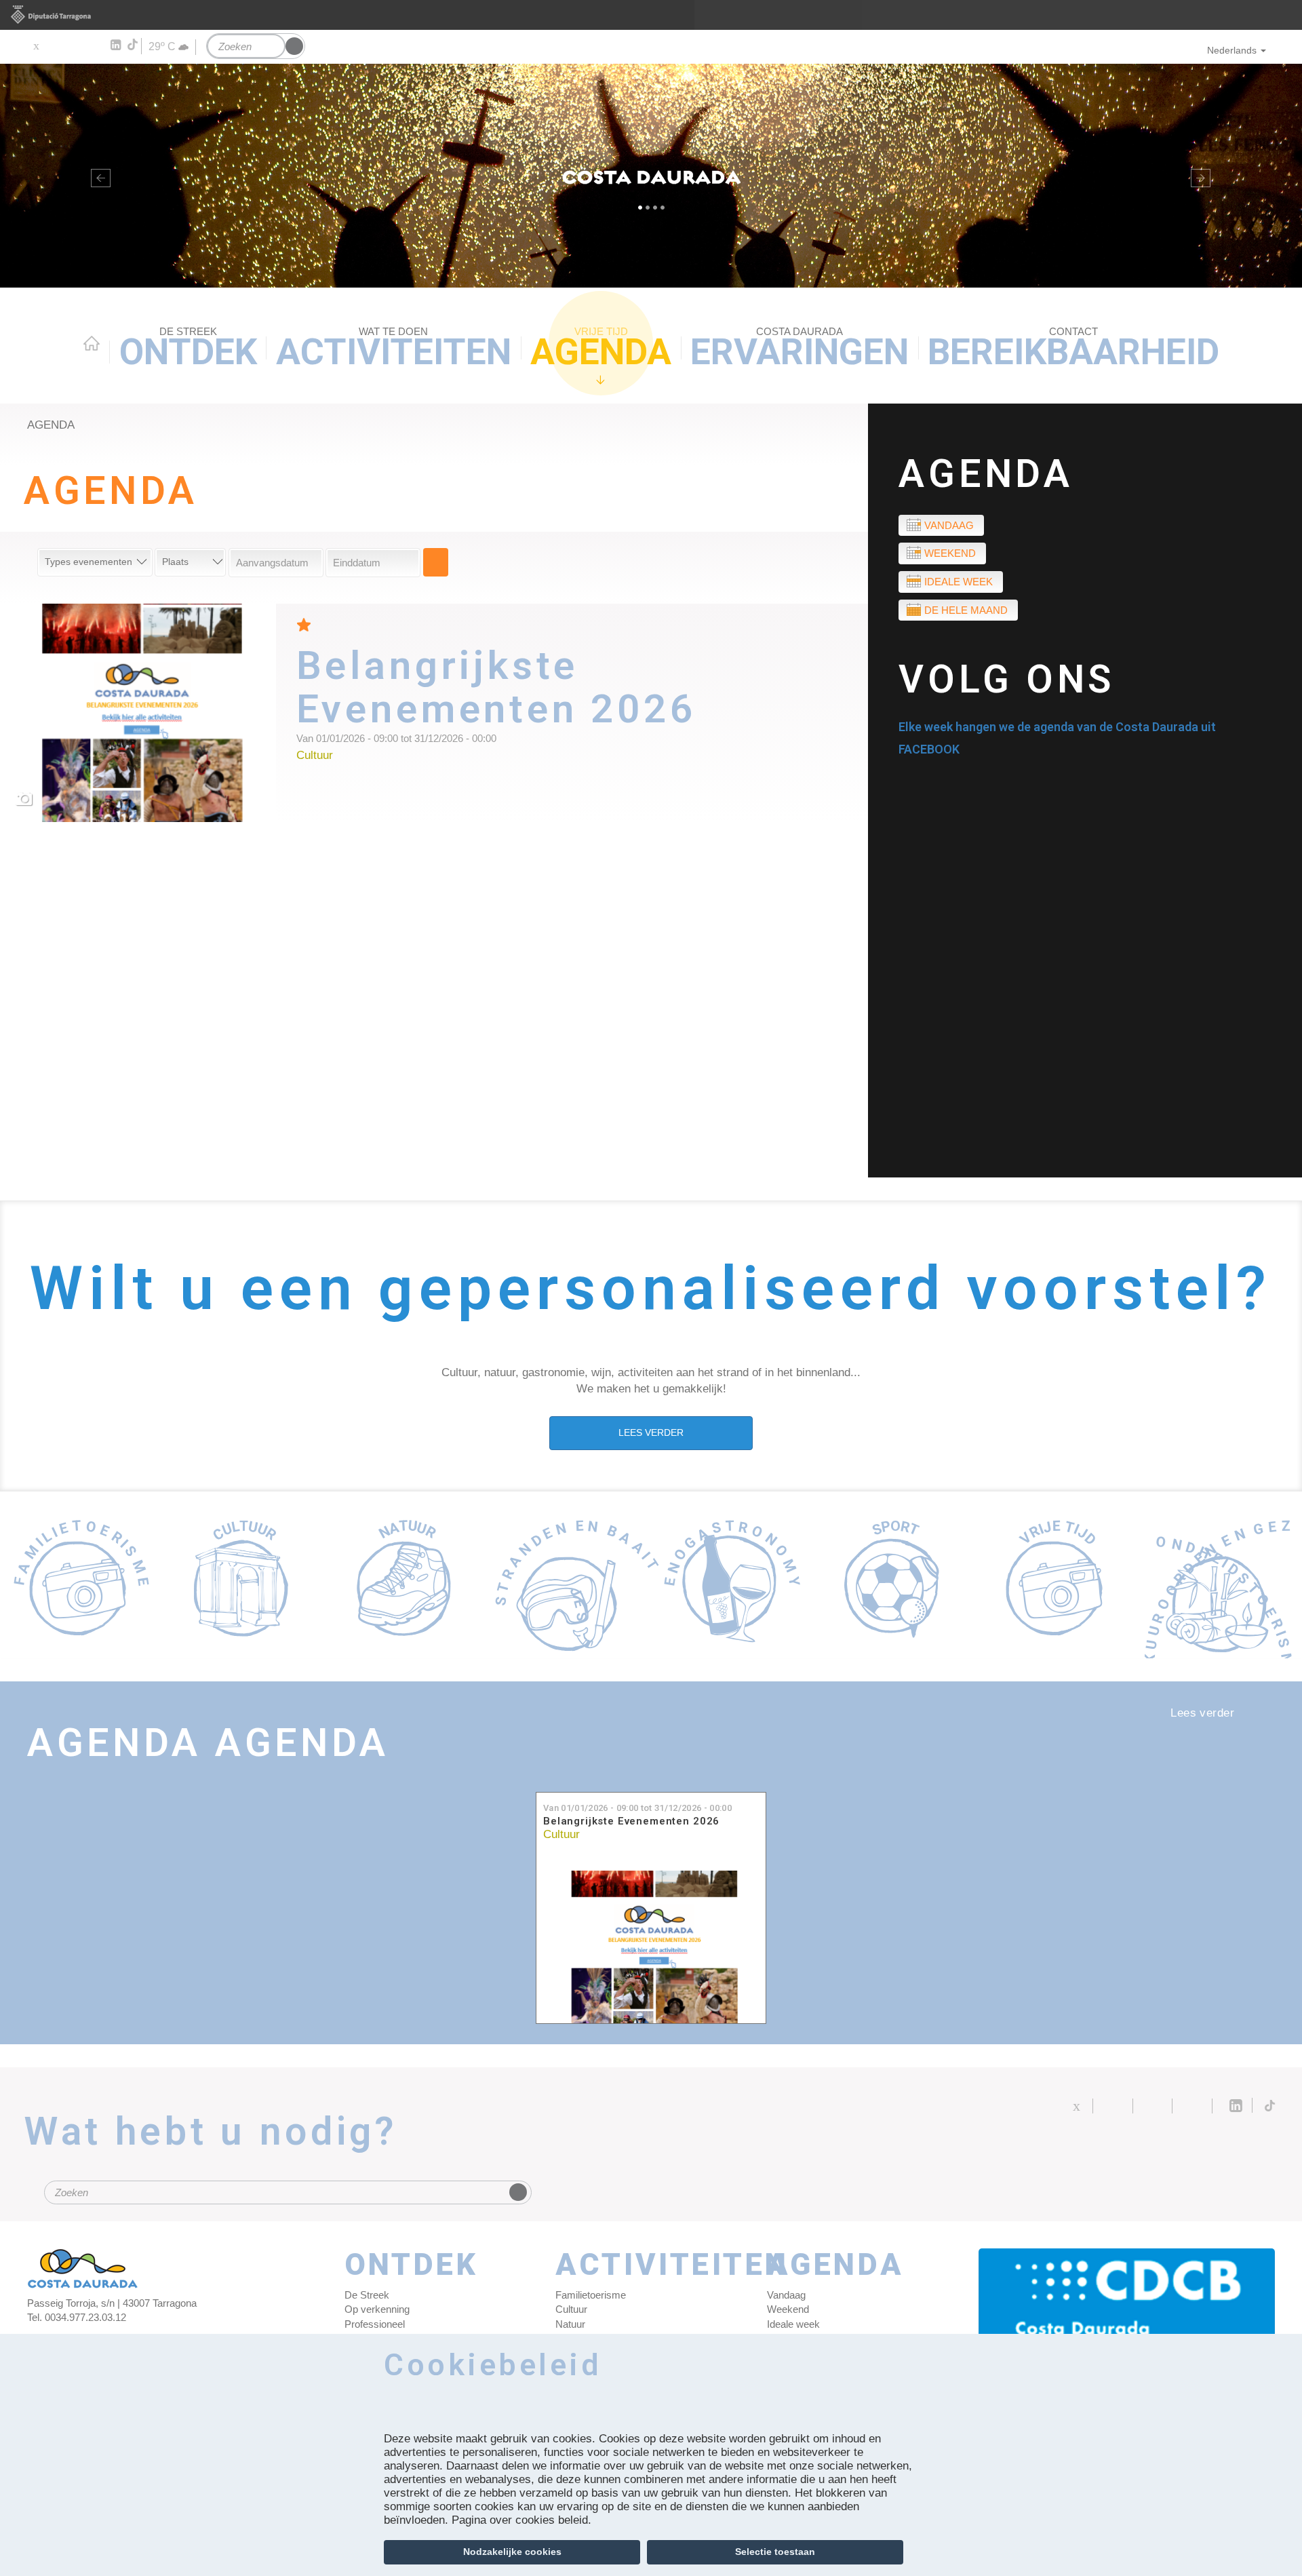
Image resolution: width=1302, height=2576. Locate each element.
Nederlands (1232, 50)
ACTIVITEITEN (394, 349)
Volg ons (1007, 679)
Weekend (950, 553)
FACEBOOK (929, 749)
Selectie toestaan (775, 2552)
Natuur (570, 2324)
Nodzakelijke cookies (512, 2552)
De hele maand (966, 610)
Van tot (637, 1808)
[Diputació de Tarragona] (651, 15)
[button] (98, 176)
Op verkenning (377, 2309)
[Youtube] (75, 45)
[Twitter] (36, 45)
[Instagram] (95, 45)
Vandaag (949, 525)
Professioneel (375, 2324)
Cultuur (561, 1834)
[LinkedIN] (115, 45)
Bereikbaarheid (1073, 349)
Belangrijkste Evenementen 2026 (631, 1821)
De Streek (367, 2295)
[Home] (651, 176)
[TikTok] (134, 45)
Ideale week (959, 582)
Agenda (601, 349)
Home (92, 343)
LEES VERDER (651, 1432)
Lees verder (582, 702)
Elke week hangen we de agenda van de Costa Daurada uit (1057, 727)
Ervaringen (800, 349)
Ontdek (188, 349)
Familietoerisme (591, 2295)
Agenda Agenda (208, 1743)
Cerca (436, 562)
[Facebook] (55, 45)
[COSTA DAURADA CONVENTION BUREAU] (1127, 2309)
